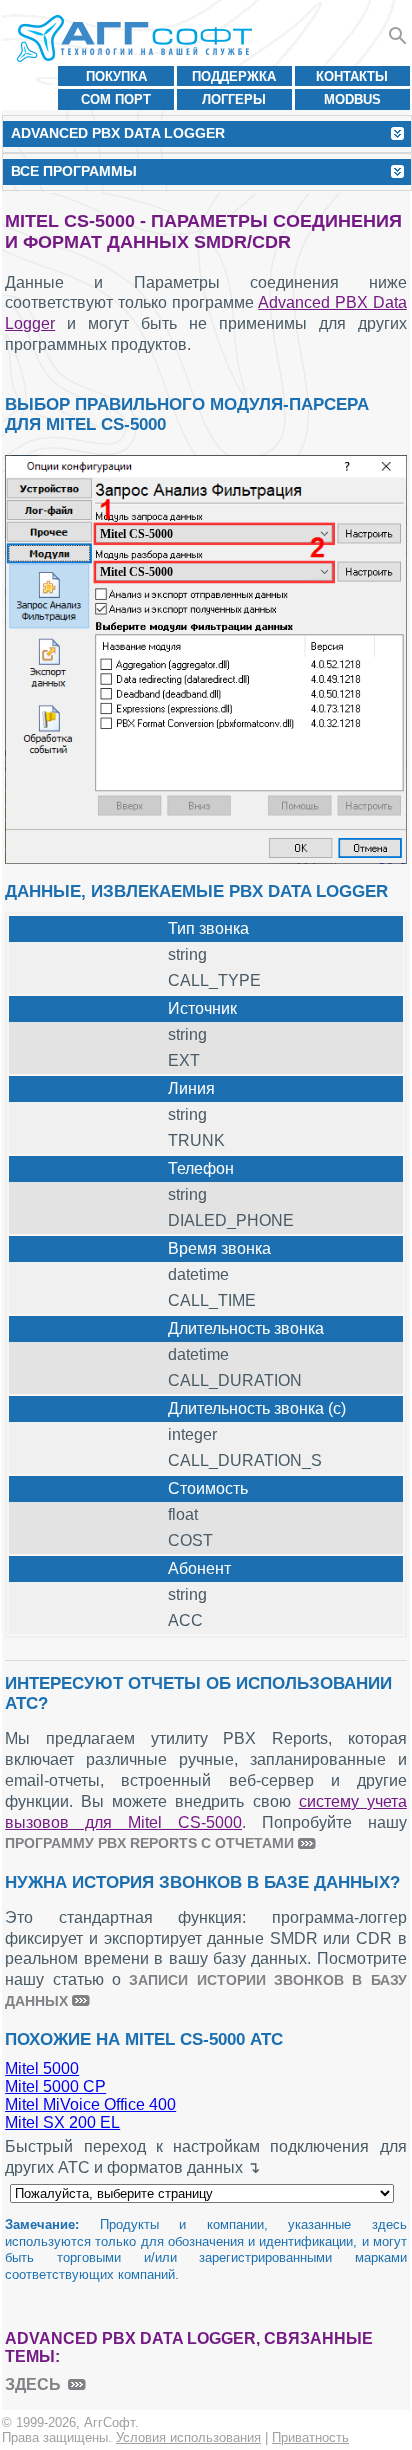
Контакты (352, 76)
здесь (33, 2384)
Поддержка (234, 76)
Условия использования (188, 2437)
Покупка (116, 76)
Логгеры (234, 99)
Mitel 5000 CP (55, 2086)
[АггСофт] (137, 38)
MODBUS (352, 99)
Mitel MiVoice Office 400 (90, 2104)
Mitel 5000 (42, 2068)
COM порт (116, 99)
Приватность (310, 2437)
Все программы (74, 171)
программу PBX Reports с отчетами (149, 1843)
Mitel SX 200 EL (62, 2122)
